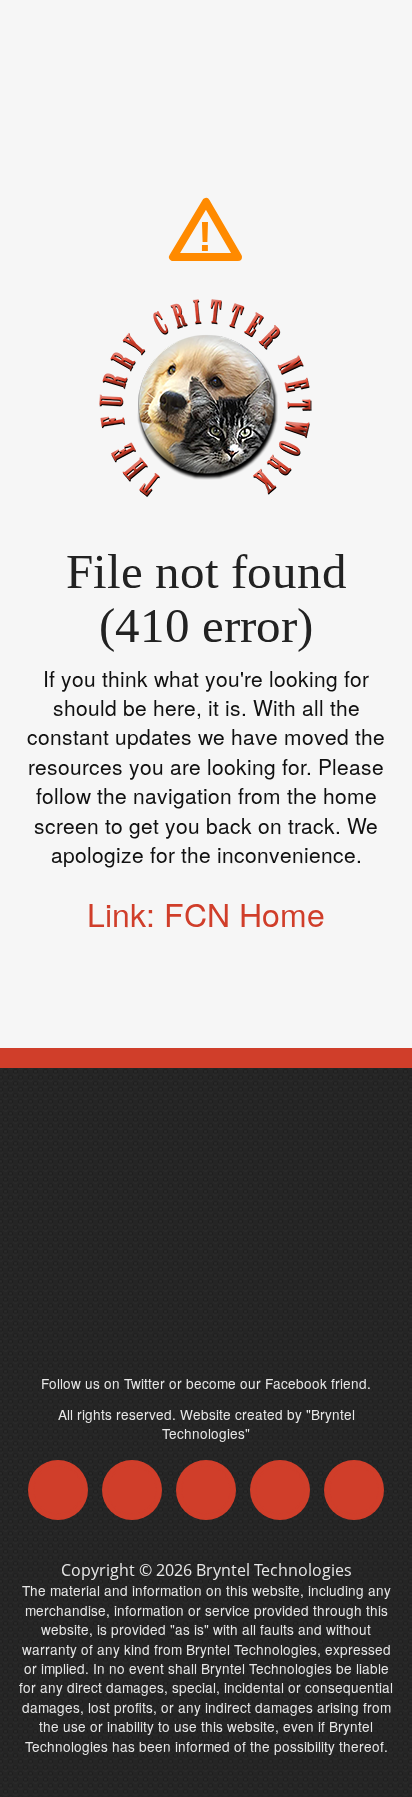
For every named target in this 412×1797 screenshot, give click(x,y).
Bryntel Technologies (274, 1570)
